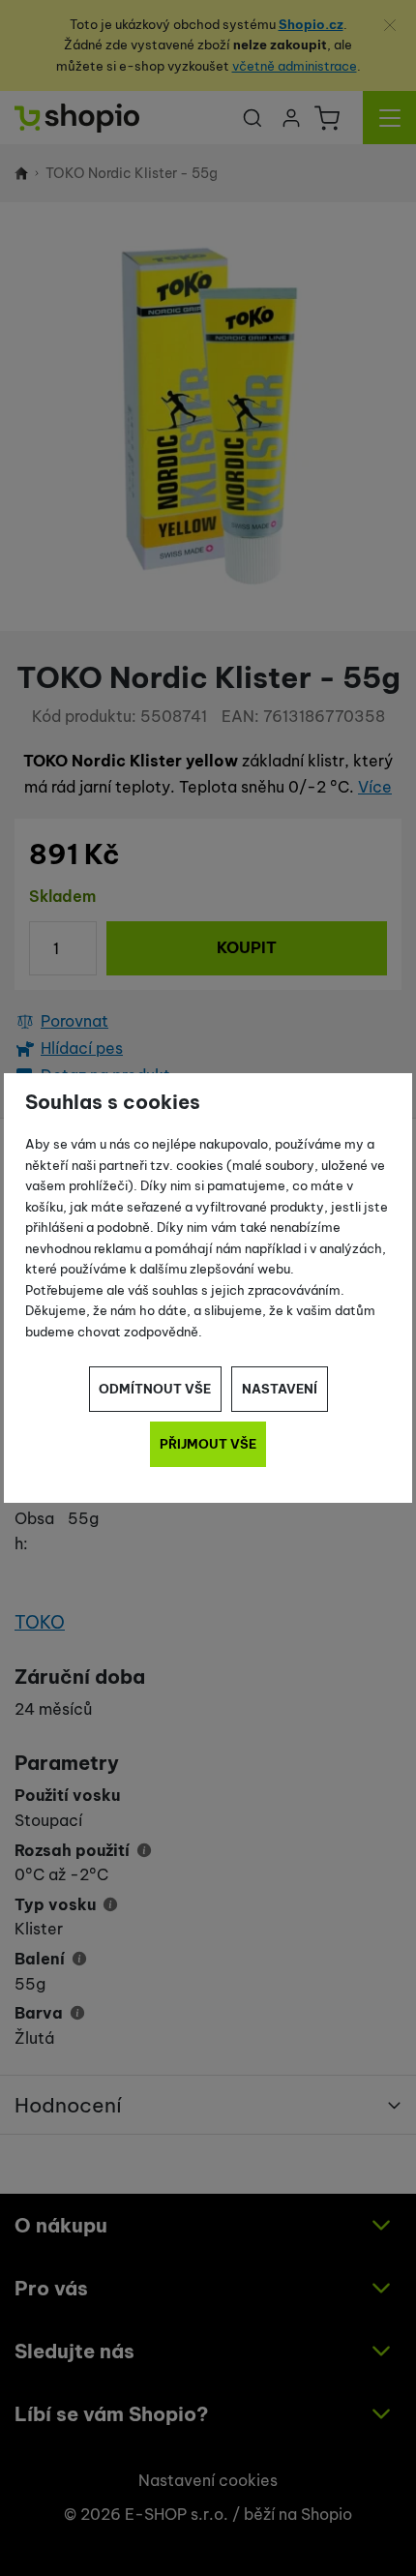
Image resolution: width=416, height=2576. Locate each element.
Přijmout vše (208, 1444)
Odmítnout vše (155, 1389)
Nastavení (280, 1389)
